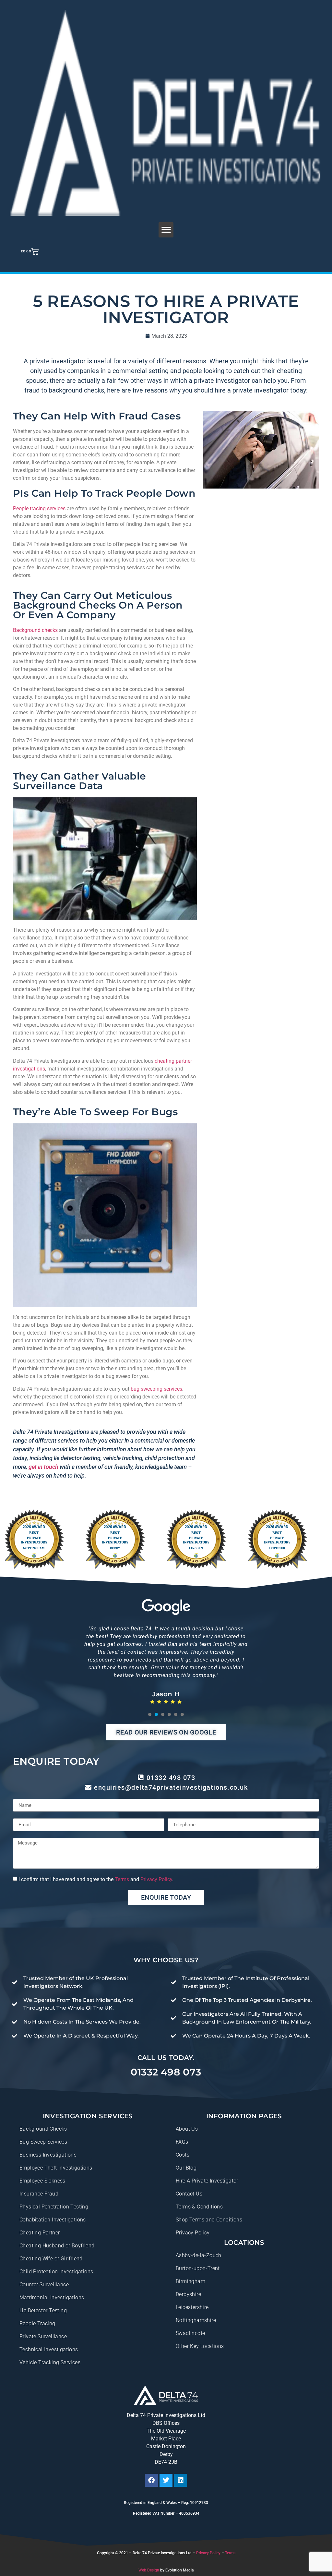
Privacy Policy (156, 1879)
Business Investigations (48, 2155)
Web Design (149, 2570)
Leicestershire (192, 2307)
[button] (166, 230)
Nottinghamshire (196, 2320)
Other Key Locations (200, 2346)
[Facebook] (151, 2480)
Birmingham (190, 2281)
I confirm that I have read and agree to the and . (96, 1879)
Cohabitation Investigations (53, 2220)
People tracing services (39, 508)
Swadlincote (190, 2333)
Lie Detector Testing (43, 2310)
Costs (183, 2155)
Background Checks (43, 2129)
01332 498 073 (166, 2072)
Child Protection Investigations (56, 2272)
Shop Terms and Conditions (209, 2220)
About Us (187, 2129)
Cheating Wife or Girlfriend (51, 2259)
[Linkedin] (181, 2480)
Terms (122, 1879)
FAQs (182, 2142)
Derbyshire (188, 2294)
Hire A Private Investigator (207, 2181)
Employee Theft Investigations (56, 2168)
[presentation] (150, 1714)
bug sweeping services (156, 1389)
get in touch (43, 1467)
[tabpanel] (166, 1660)
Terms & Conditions (199, 2207)
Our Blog (186, 2168)
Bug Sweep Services (43, 2142)
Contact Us (189, 2194)
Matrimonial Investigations (52, 2298)
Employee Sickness (42, 2181)
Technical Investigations (49, 2349)
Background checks (35, 630)
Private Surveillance (43, 2336)
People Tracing (37, 2323)
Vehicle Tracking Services (50, 2362)
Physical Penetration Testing (54, 2207)
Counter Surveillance (44, 2285)
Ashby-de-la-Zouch (199, 2255)
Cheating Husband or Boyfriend (57, 2246)
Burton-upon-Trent (198, 2268)
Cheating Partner (40, 2233)
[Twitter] (166, 2480)
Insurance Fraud (39, 2194)
